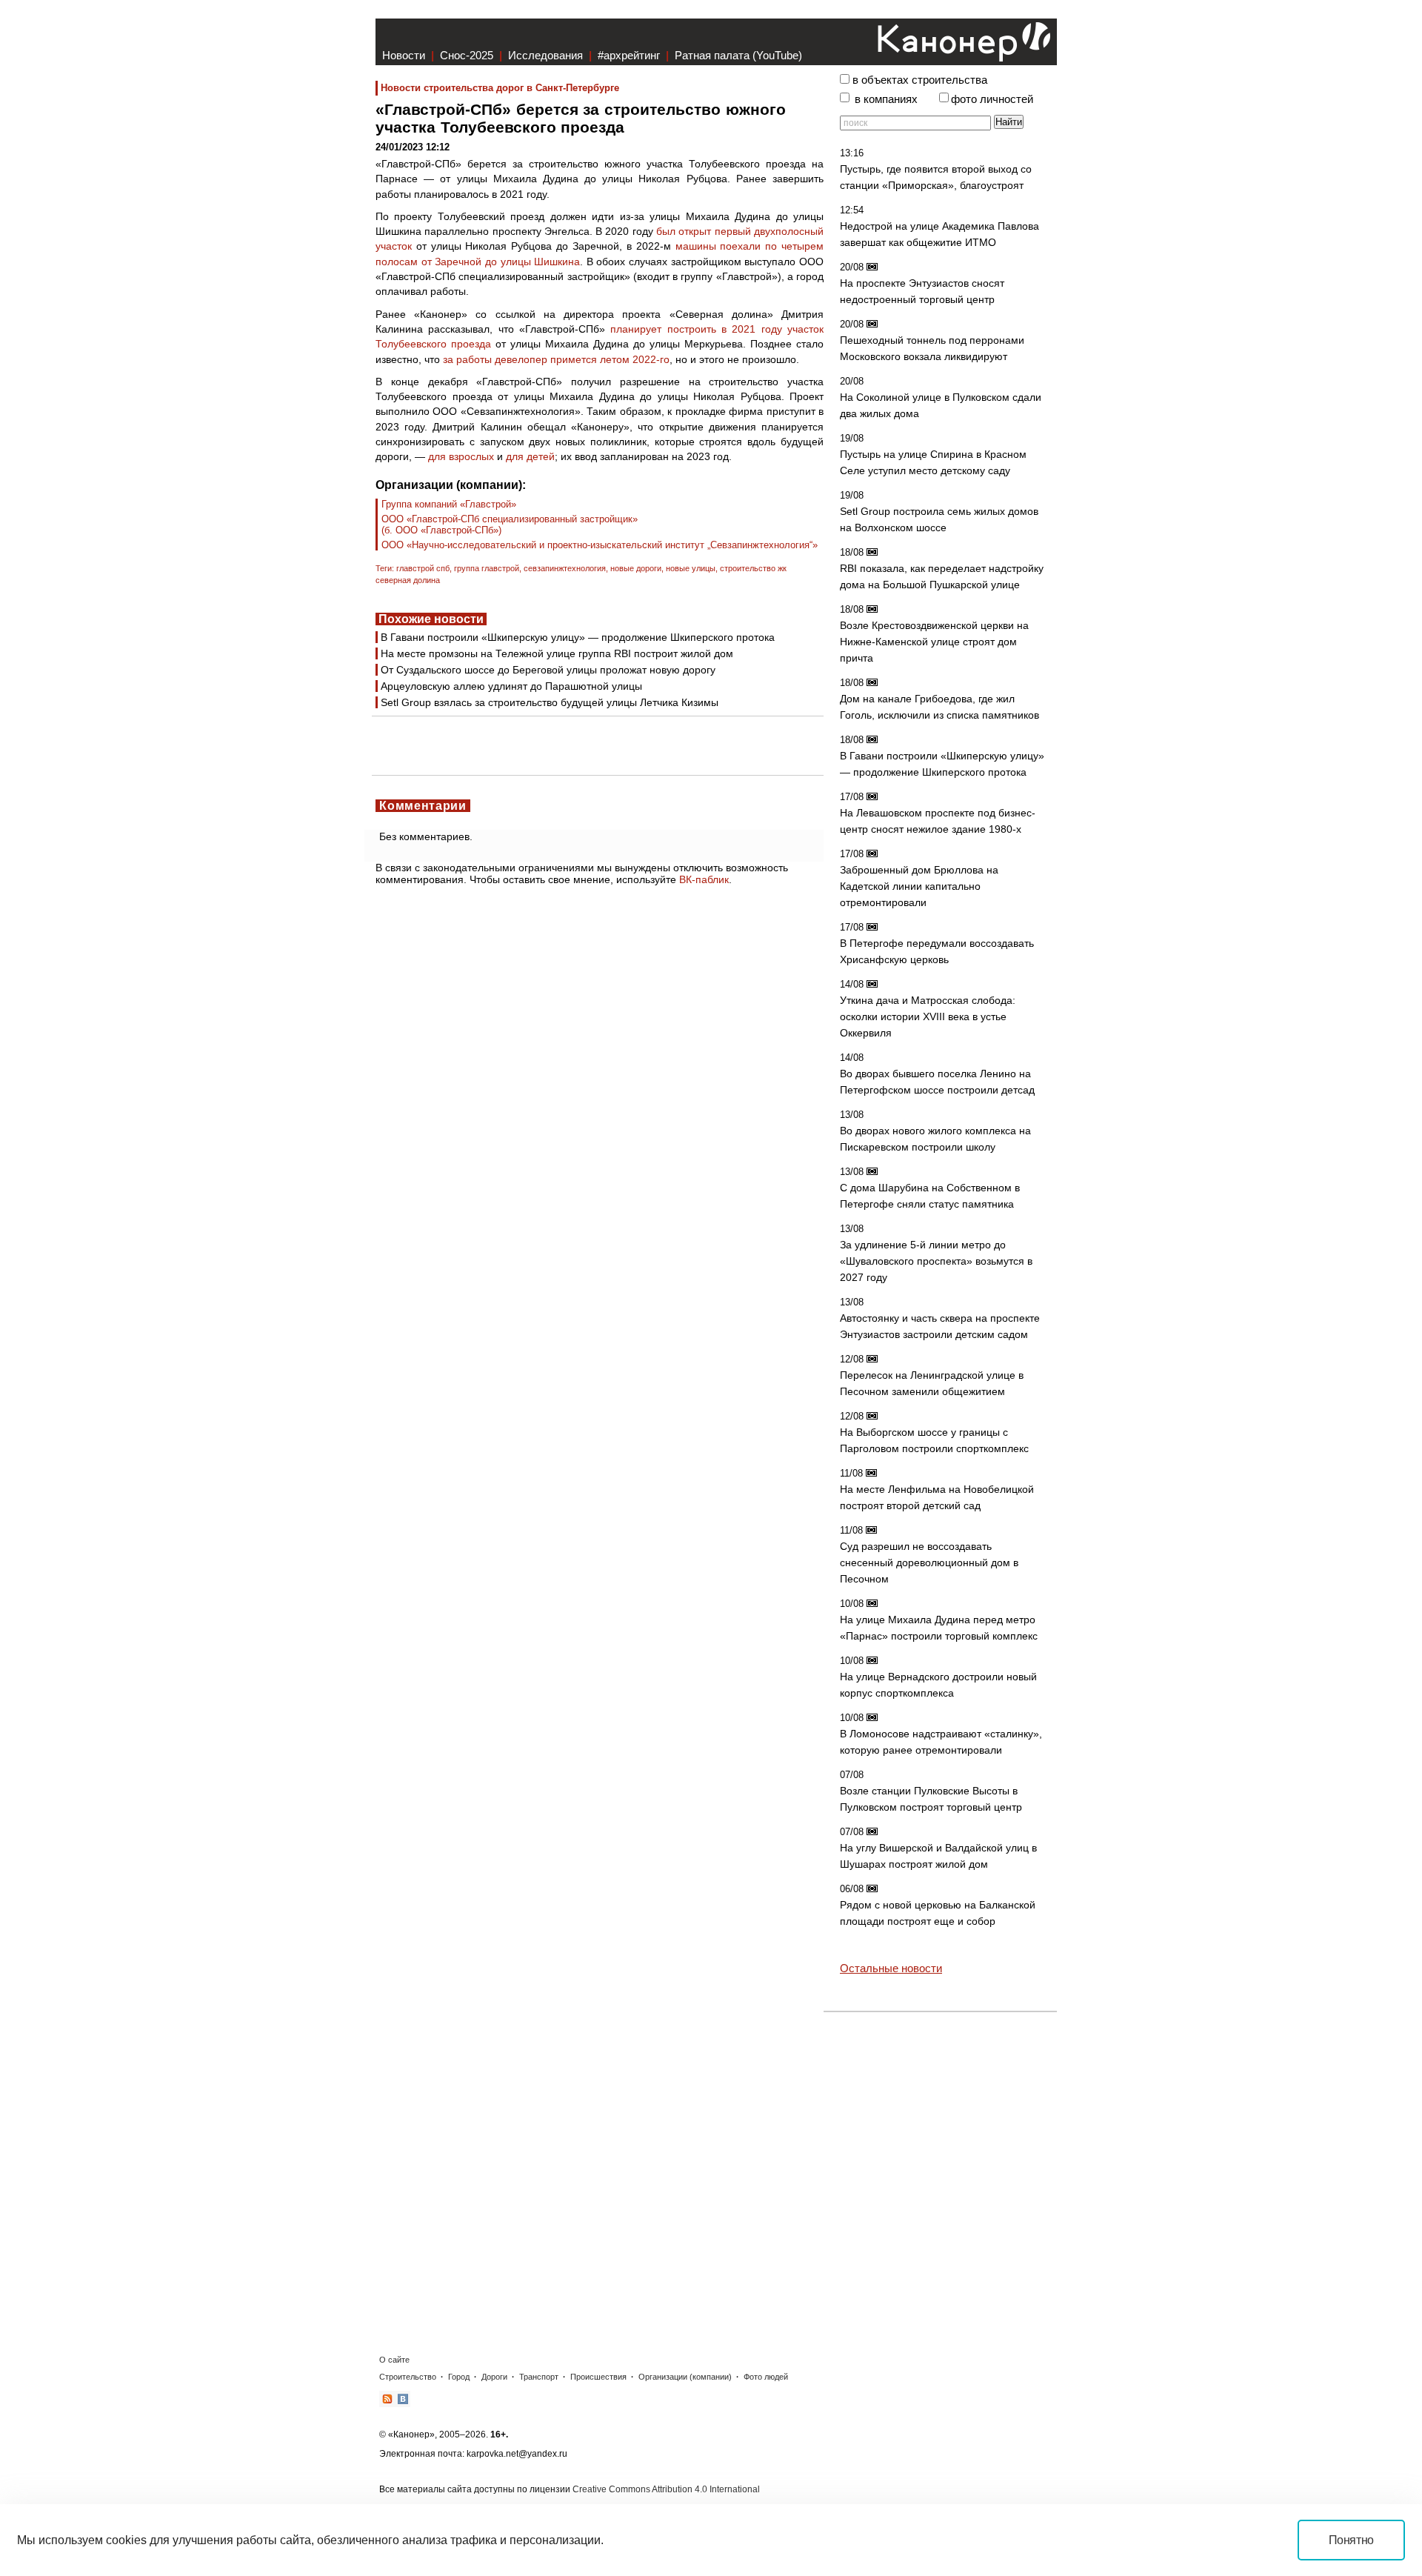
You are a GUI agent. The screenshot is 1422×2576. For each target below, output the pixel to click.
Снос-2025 (467, 55)
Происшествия (598, 2377)
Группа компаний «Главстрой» (449, 504)
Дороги (494, 2377)
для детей (530, 456)
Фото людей (766, 2377)
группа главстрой (487, 568)
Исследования (545, 55)
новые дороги (636, 568)
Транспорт (539, 2377)
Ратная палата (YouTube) (738, 55)
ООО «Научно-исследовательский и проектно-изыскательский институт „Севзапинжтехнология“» (600, 545)
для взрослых (461, 456)
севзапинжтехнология (565, 568)
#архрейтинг (629, 55)
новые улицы (691, 568)
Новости (404, 55)
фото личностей (992, 99)
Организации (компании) (685, 2377)
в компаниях (886, 99)
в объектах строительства (920, 80)
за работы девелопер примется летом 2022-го (556, 359)
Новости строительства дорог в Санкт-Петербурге (500, 88)
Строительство (408, 2377)
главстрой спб (423, 568)
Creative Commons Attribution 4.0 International (666, 2489)
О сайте (394, 2360)
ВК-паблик (704, 879)
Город (459, 2377)
